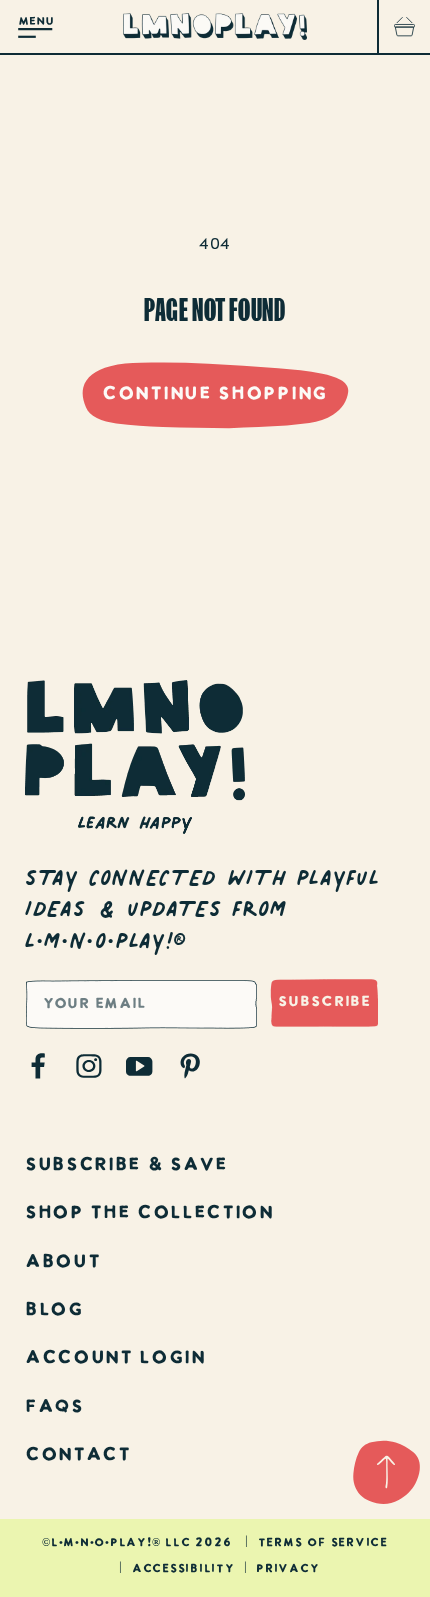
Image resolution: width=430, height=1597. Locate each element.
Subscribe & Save (126, 1165)
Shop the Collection (149, 1213)
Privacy (287, 1569)
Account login (115, 1358)
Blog (54, 1310)
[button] (36, 27)
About (62, 1262)
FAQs (54, 1407)
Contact (78, 1455)
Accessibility (183, 1569)
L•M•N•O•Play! (101, 1543)
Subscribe (324, 1002)
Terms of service (323, 1543)
